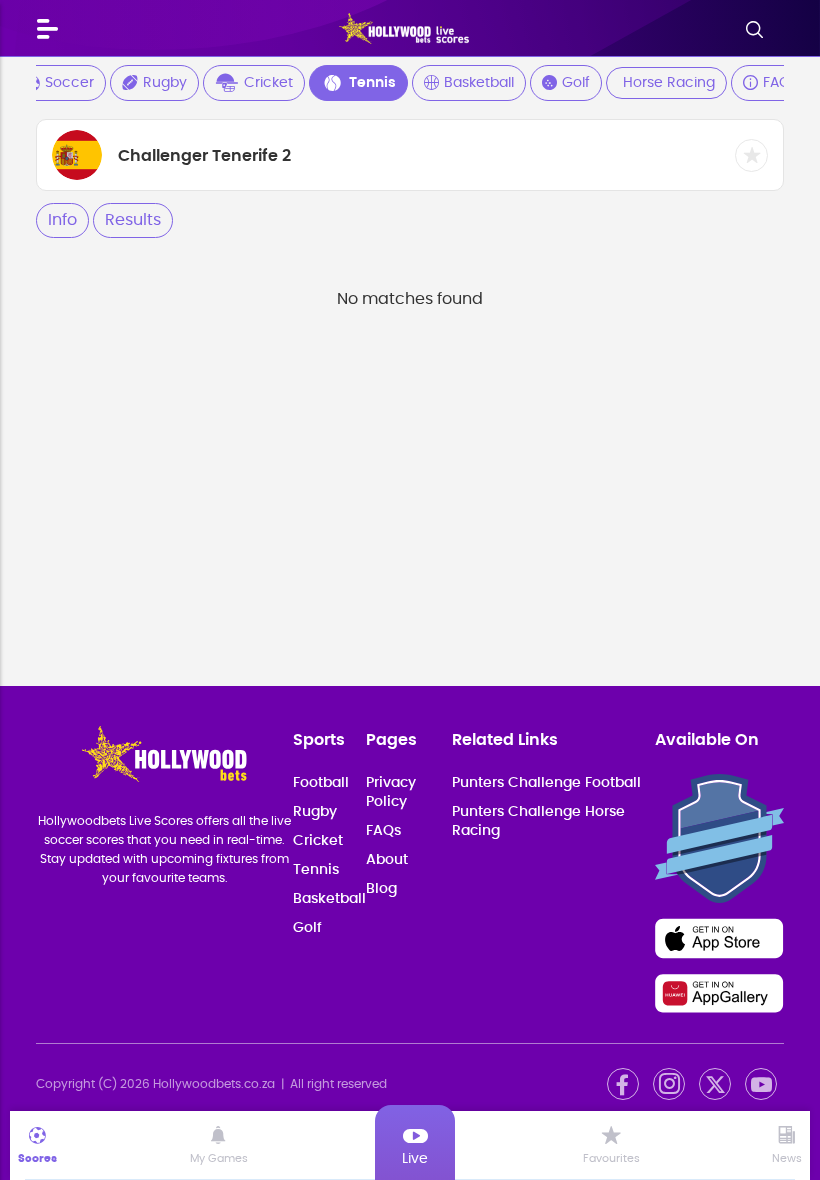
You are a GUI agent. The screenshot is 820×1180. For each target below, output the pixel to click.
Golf (576, 83)
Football (321, 783)
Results (133, 220)
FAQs (780, 83)
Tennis (372, 83)
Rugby (165, 83)
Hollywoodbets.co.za (214, 1084)
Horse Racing (669, 83)
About (387, 860)
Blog (381, 889)
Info (62, 220)
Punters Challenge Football (546, 783)
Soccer (69, 83)
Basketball (479, 83)
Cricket (268, 83)
